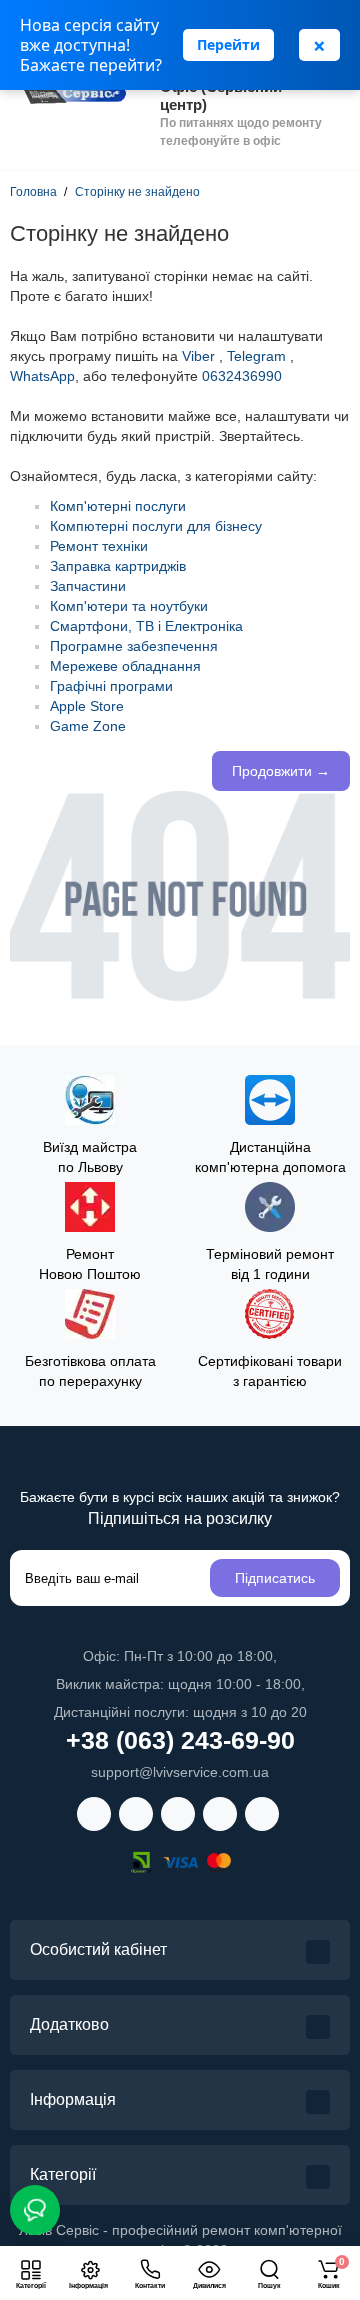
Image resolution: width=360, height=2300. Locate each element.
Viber (198, 356)
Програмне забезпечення (134, 646)
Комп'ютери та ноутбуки (129, 606)
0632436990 (242, 376)
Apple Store (87, 706)
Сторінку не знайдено (137, 192)
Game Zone (88, 726)
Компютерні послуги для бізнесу (156, 526)
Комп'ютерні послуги (118, 506)
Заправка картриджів (118, 566)
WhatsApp (42, 376)
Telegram (256, 356)
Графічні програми (111, 686)
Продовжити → (281, 771)
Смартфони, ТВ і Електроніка (146, 626)
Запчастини (88, 586)
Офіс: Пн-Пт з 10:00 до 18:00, (180, 1656)
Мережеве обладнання (125, 666)
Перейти (228, 44)
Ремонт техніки (99, 546)
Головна (33, 192)
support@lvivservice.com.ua (180, 1772)
